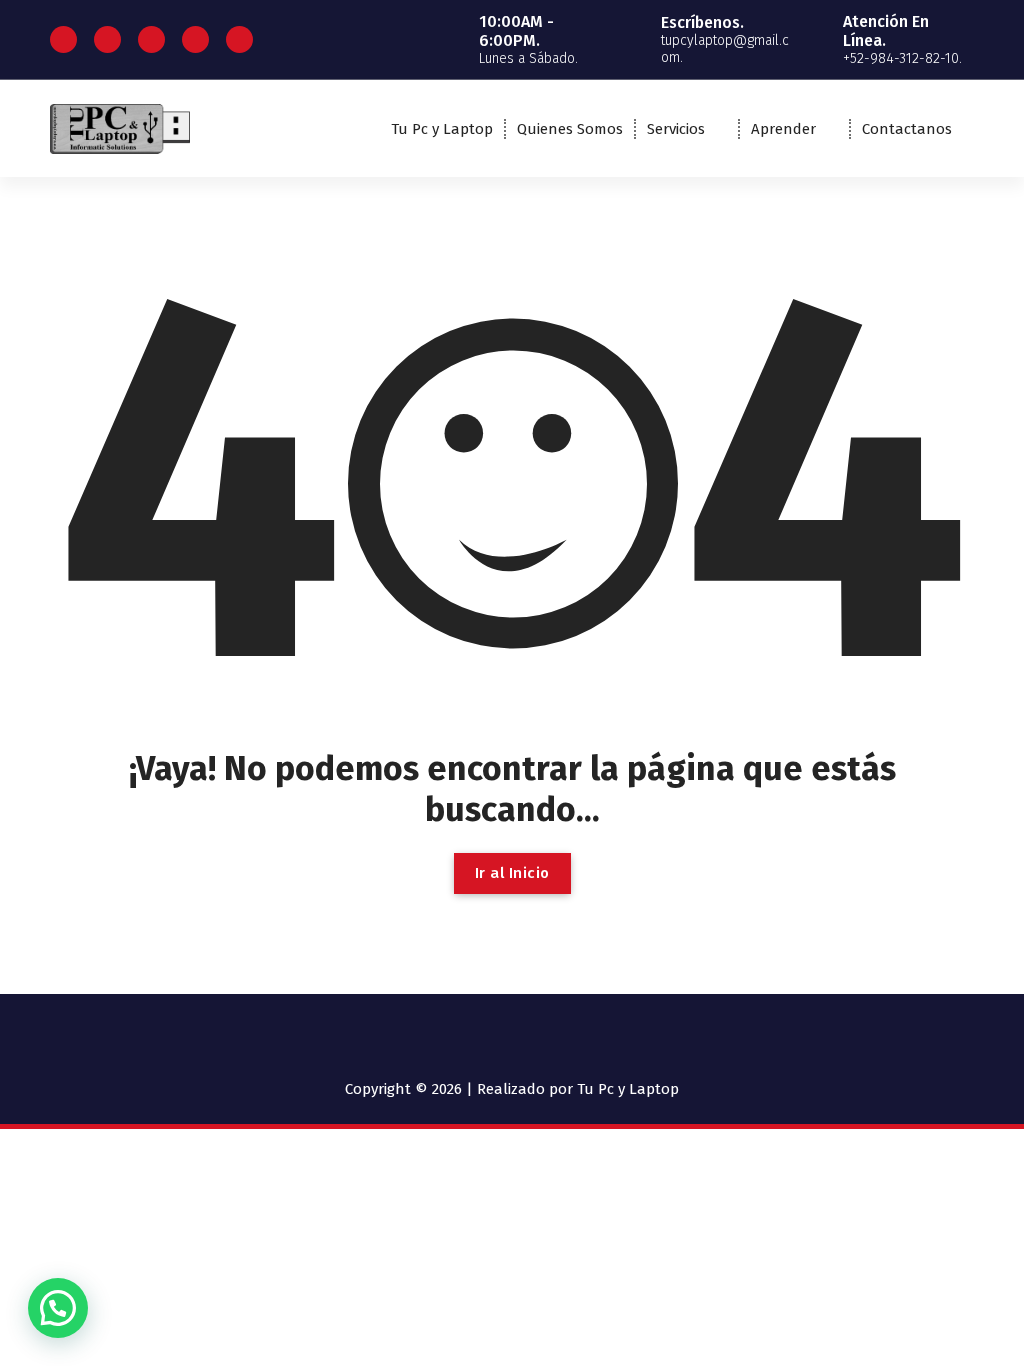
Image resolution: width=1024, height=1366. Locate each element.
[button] (58, 1308)
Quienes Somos (570, 129)
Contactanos (907, 129)
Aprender (783, 129)
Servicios (676, 129)
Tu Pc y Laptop (442, 129)
